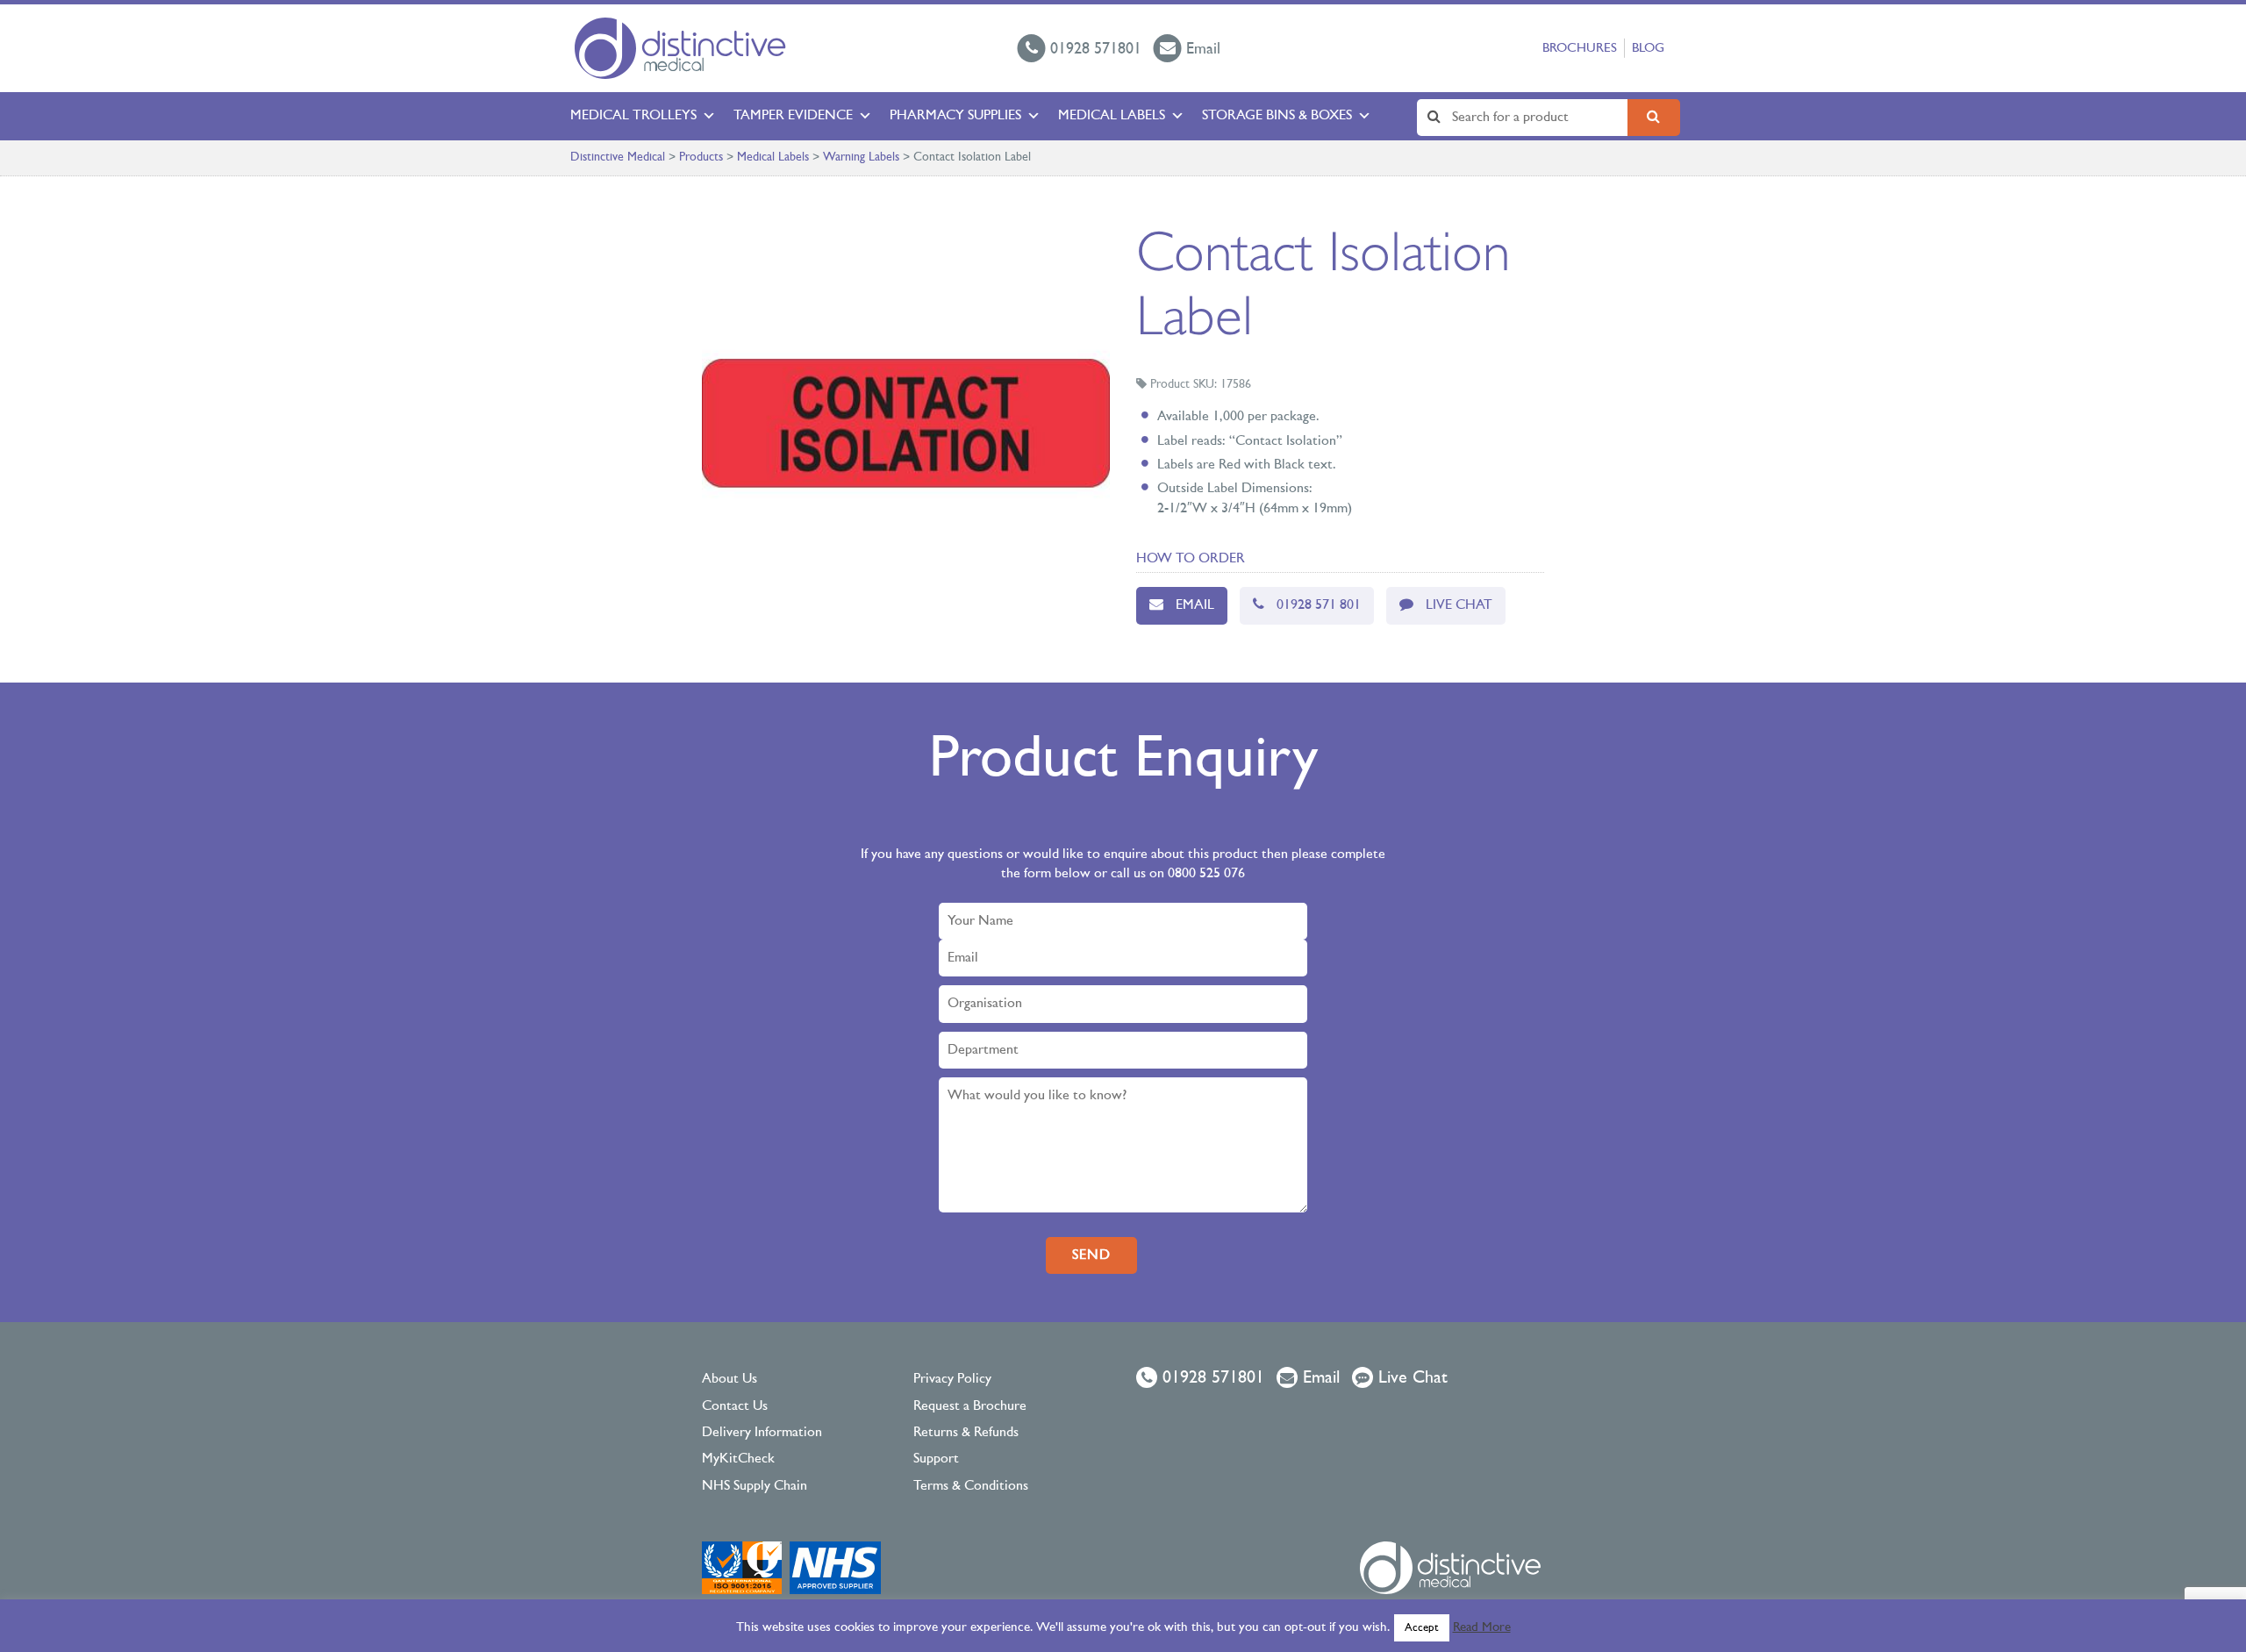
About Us (730, 1379)
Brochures (1580, 49)
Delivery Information (762, 1433)
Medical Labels (1112, 116)
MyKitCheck (738, 1459)
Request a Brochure (970, 1406)
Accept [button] (1422, 1628)
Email (1195, 605)
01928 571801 (1211, 1378)
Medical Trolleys (633, 116)
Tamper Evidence (793, 116)
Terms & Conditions (971, 1486)
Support (936, 1459)
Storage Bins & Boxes (1277, 116)
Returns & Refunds (966, 1433)
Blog (1648, 49)
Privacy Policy (952, 1379)
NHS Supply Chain (755, 1486)
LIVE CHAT (1459, 605)
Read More (1482, 1628)
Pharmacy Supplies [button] (955, 116)
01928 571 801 (1319, 605)
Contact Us (735, 1406)
